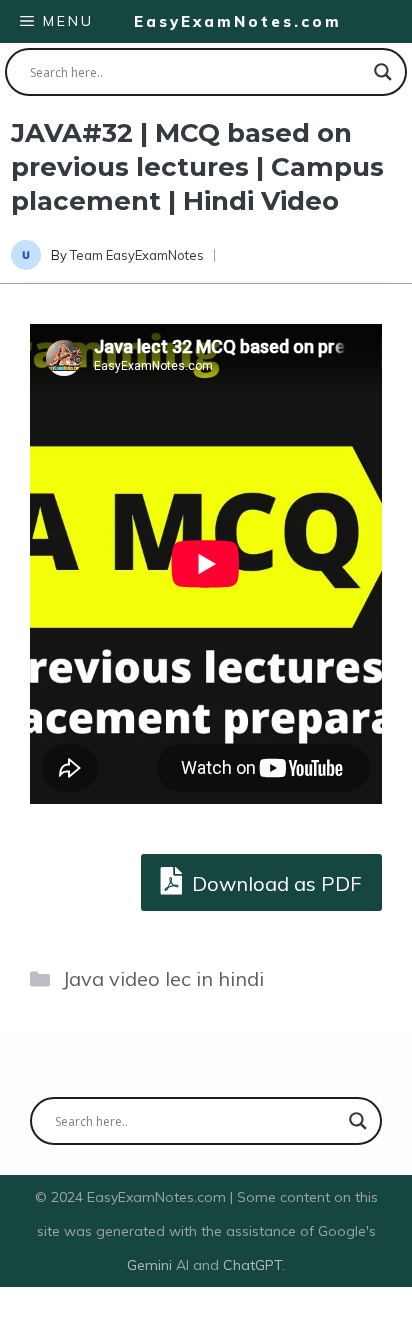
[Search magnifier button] (383, 72)
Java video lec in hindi (163, 978)
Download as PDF (274, 883)
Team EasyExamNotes (137, 255)
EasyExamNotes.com (238, 21)
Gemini (151, 1265)
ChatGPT (252, 1265)
